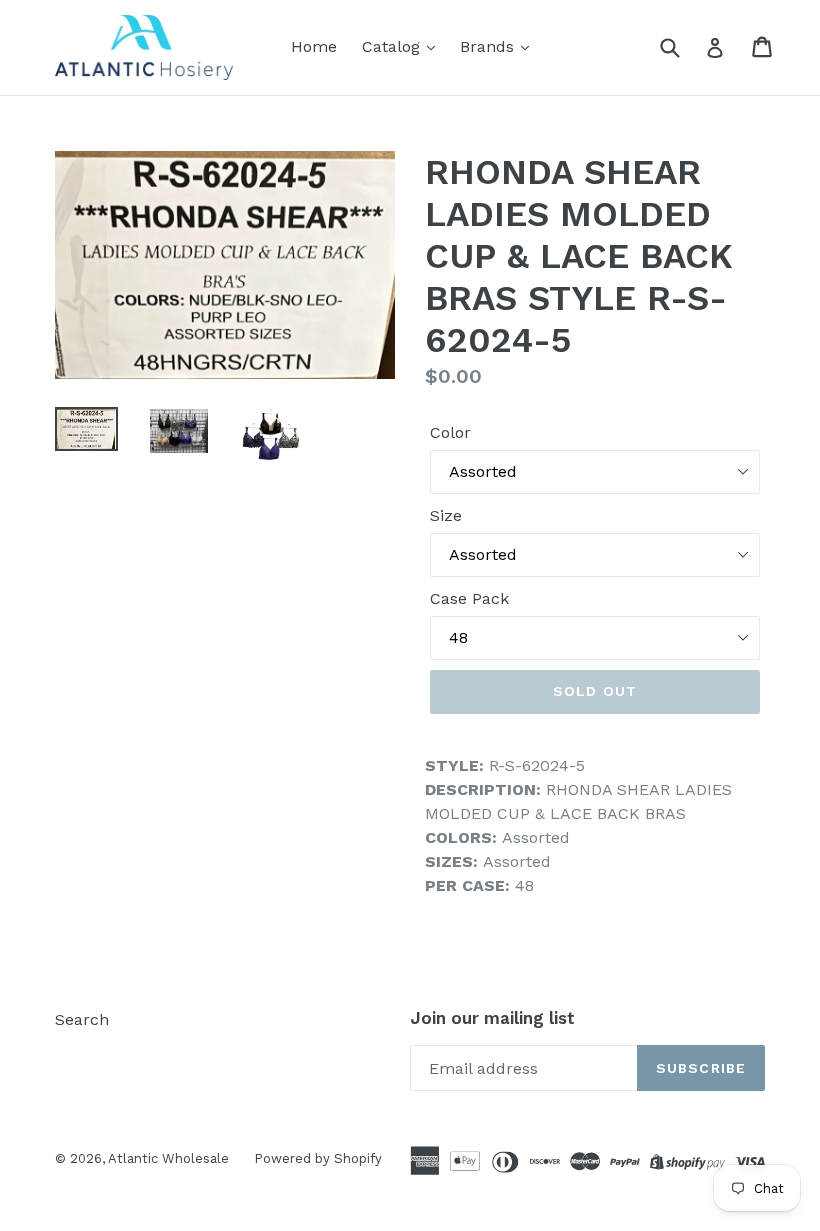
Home (314, 46)
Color (450, 432)
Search (82, 1019)
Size (446, 515)
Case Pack (469, 598)
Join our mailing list (492, 1018)
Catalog (393, 46)
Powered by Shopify (318, 1158)
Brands (489, 46)
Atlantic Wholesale (168, 1158)
